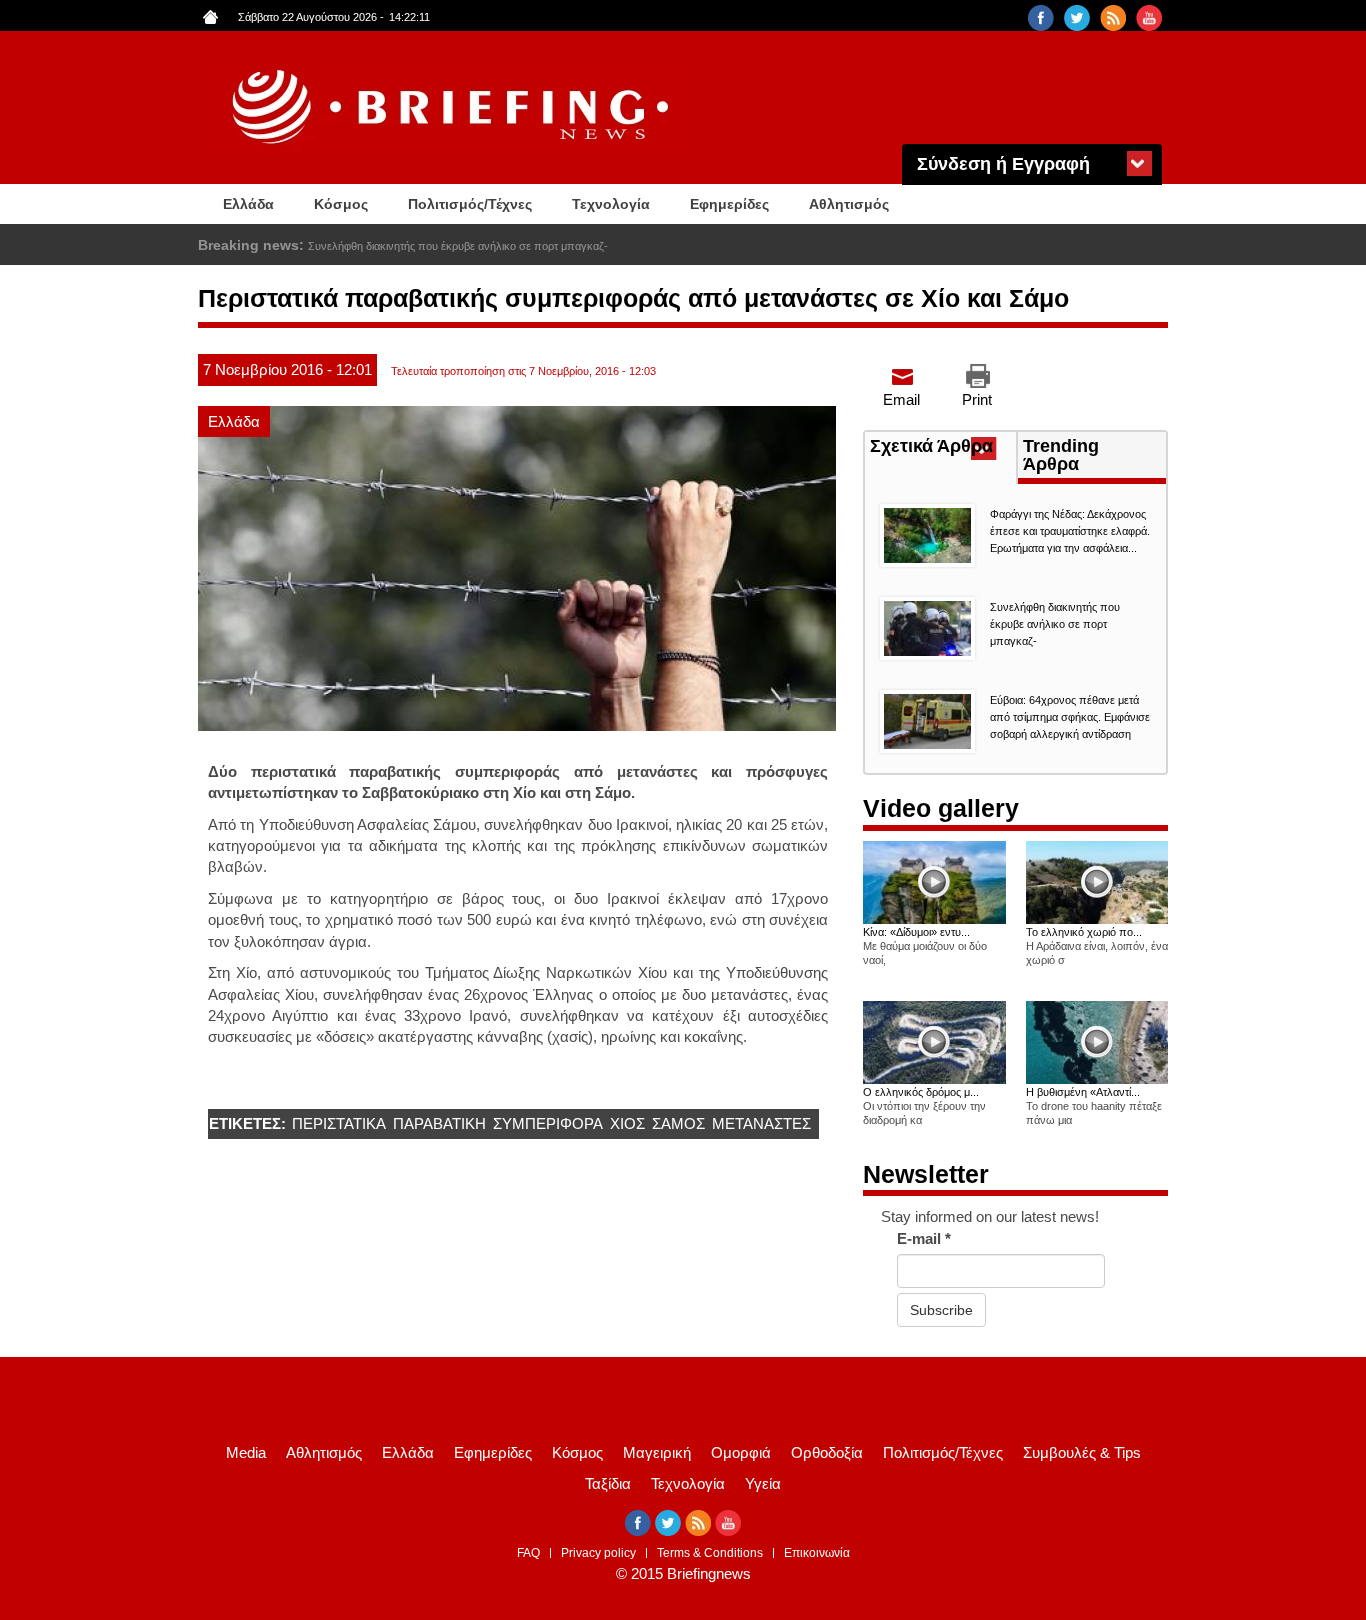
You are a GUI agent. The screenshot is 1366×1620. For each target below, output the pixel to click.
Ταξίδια (608, 1483)
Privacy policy (598, 1553)
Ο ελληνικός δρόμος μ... (921, 1092)
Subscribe (941, 1310)
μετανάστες (761, 1123)
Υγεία (763, 1483)
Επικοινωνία (817, 1553)
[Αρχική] (453, 107)
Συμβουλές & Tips (1082, 1452)
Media (246, 1452)
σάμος (678, 1123)
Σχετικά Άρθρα (943, 448)
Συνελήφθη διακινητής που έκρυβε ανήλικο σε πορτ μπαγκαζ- (1055, 624)
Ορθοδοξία (827, 1452)
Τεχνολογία (611, 204)
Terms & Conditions (710, 1553)
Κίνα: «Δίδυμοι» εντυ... (916, 932)
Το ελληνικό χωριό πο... (1084, 932)
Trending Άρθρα (1061, 455)
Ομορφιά (741, 1452)
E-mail (924, 1238)
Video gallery (941, 808)
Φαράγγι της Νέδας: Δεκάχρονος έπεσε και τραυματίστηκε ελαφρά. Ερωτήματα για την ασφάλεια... (1070, 531)
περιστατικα (339, 1123)
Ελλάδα (248, 204)
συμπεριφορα (548, 1123)
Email (901, 399)
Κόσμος (341, 204)
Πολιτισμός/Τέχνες (470, 204)
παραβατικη (439, 1123)
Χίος (627, 1123)
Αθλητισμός (849, 204)
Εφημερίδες (729, 204)
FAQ (528, 1553)
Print (977, 399)
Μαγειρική (657, 1452)
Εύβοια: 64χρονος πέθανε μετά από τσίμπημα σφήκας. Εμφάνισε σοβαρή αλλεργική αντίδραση (536, 246)
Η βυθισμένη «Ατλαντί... (1083, 1092)
